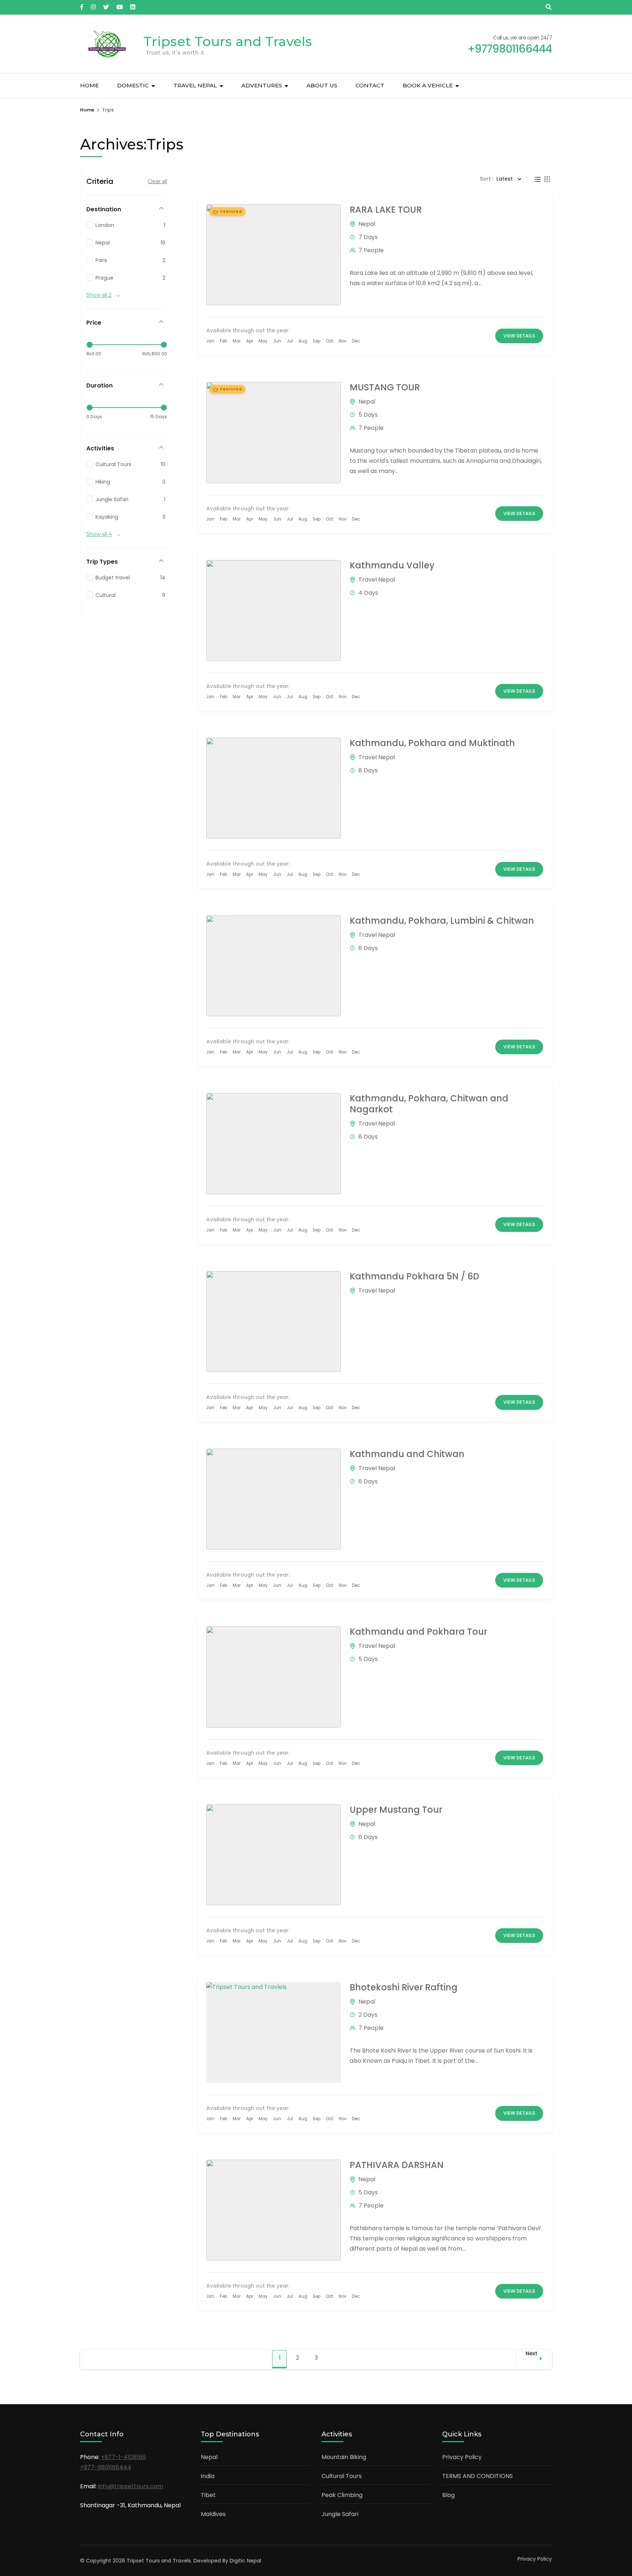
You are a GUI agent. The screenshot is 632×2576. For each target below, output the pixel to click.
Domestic (133, 85)
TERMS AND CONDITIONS (477, 2476)
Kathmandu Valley (392, 565)
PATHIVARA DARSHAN (397, 2165)
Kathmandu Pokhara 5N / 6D (414, 1276)
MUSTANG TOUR (385, 387)
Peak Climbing (342, 2495)
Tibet (208, 2495)
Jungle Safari (340, 2514)
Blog (448, 2495)
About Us (322, 85)
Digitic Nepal (245, 2561)
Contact (370, 85)
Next (531, 2353)
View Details (519, 336)
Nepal (367, 224)
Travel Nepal (195, 85)
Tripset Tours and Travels (228, 41)
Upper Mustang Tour (396, 1810)
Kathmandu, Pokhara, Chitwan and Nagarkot (429, 1104)
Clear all (157, 181)
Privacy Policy (462, 2457)
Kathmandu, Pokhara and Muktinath (432, 743)
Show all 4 (99, 534)
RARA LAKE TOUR (386, 210)
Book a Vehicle (428, 85)
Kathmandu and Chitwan (407, 1454)
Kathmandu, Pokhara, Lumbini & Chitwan (442, 921)
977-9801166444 (108, 2467)
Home (89, 85)
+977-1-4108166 (123, 2457)
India (208, 2476)
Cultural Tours (342, 2476)
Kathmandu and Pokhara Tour (418, 1632)
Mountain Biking (344, 2457)
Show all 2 (99, 295)
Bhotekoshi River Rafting (404, 1987)
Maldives (213, 2514)
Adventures (262, 85)
